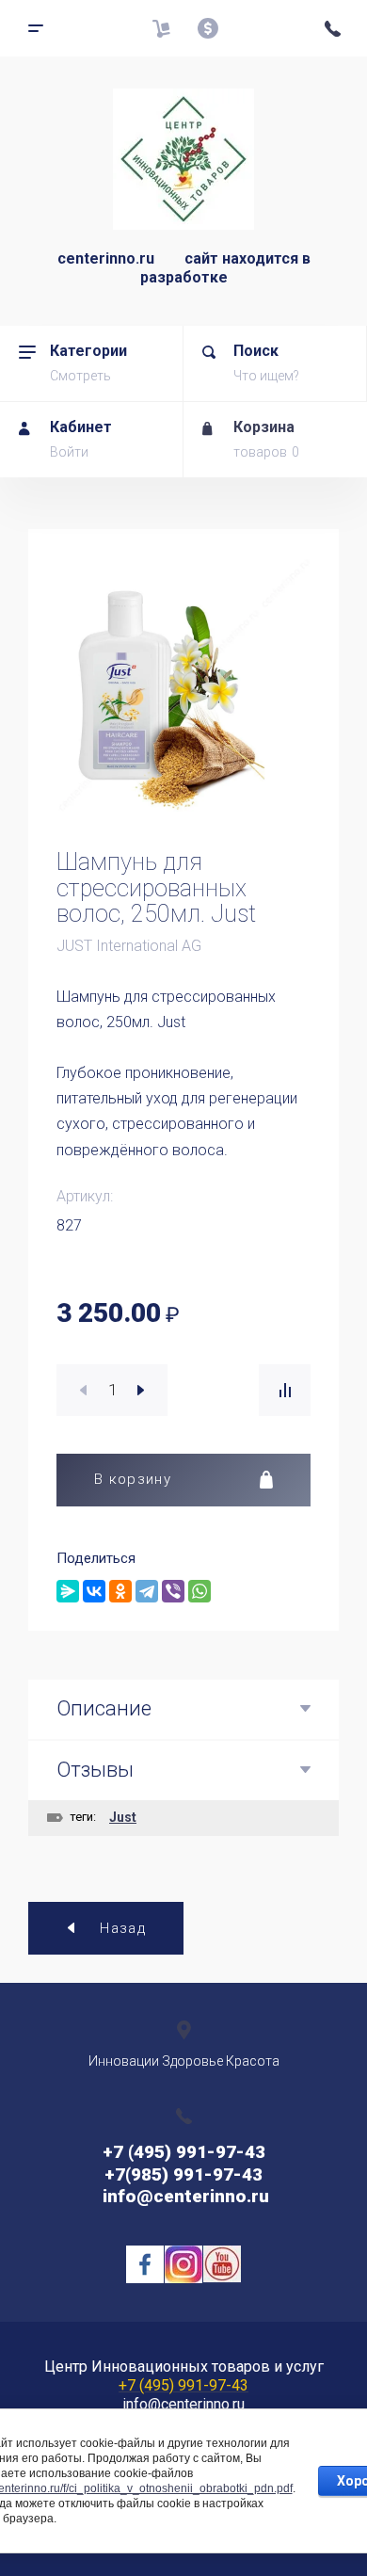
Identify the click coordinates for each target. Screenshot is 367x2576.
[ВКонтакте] (94, 1591)
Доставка (161, 28)
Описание (104, 1708)
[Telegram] (147, 1591)
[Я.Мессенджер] (68, 1591)
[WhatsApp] (199, 1591)
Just (123, 1817)
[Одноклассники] (120, 1591)
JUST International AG (129, 946)
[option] (183, 684)
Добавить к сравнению (285, 1390)
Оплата (208, 28)
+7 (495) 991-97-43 (184, 2152)
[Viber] (173, 1591)
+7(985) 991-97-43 (183, 2174)
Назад (123, 1928)
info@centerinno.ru (183, 2196)
